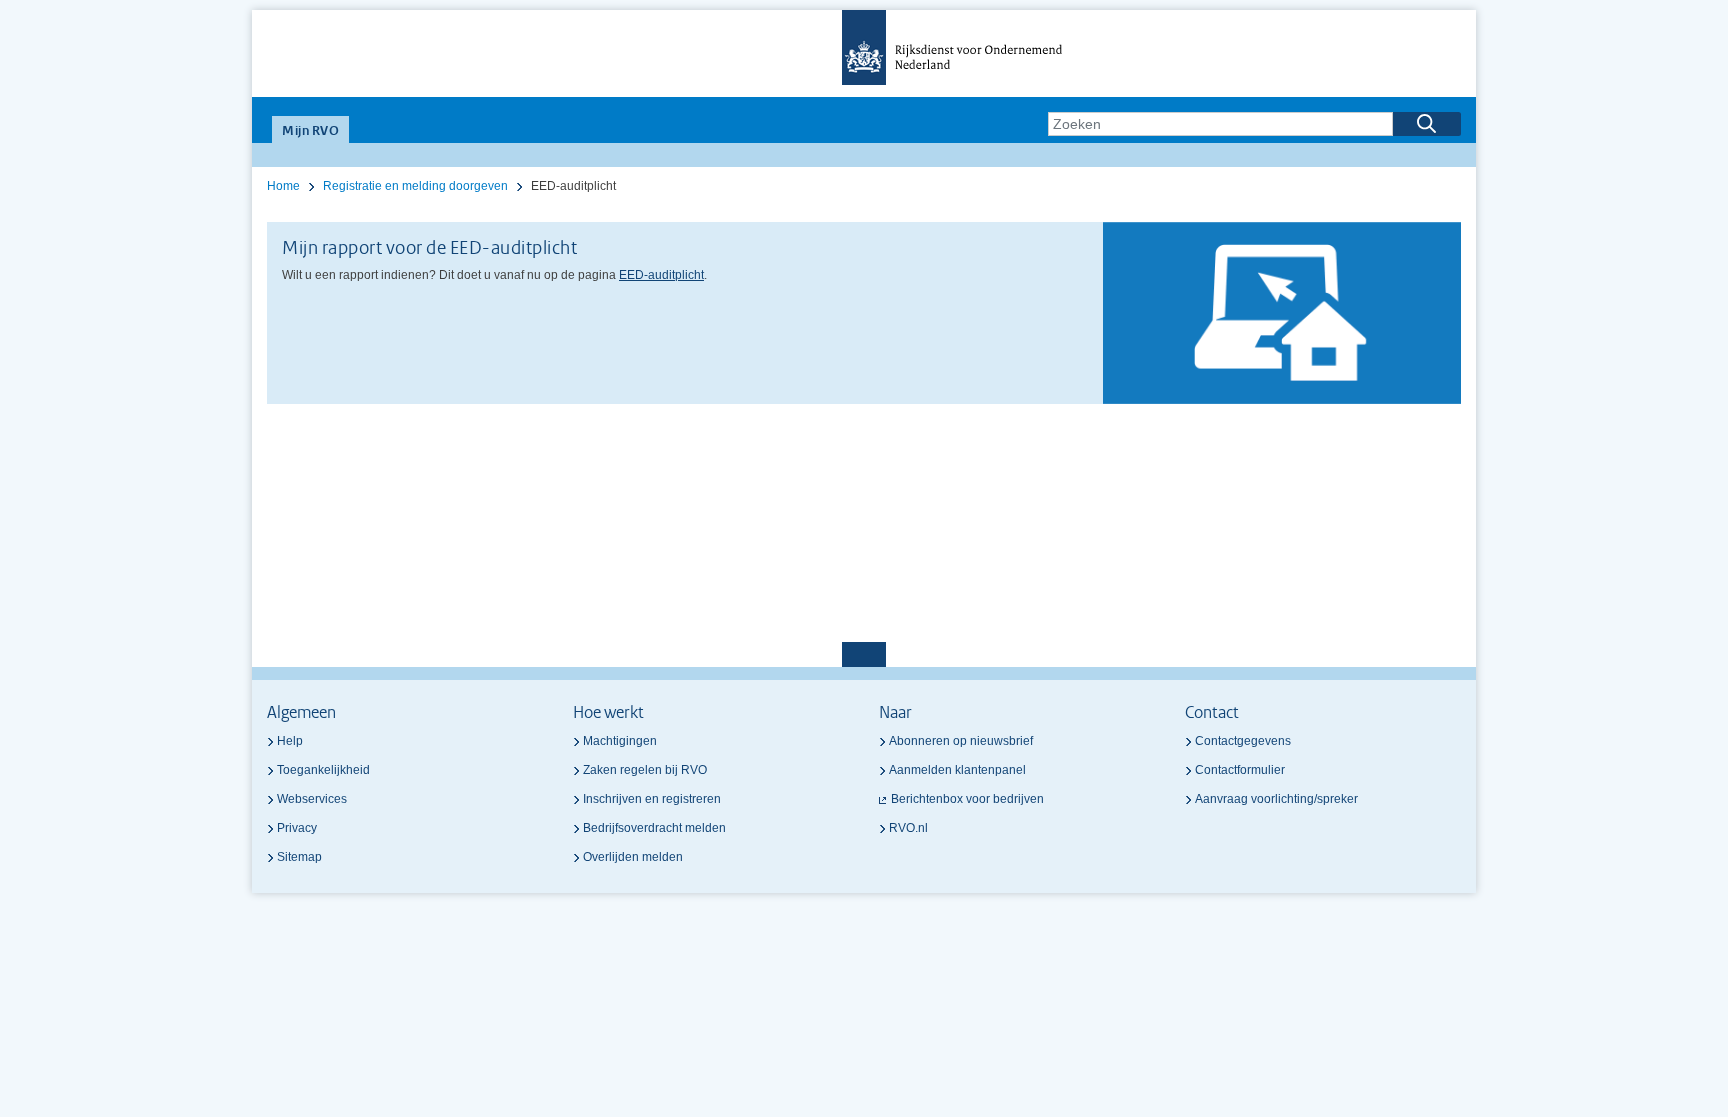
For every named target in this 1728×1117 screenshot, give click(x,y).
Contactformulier (1240, 770)
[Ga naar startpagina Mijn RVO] (864, 53)
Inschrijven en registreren (652, 799)
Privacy (297, 828)
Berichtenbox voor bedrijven (967, 799)
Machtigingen (620, 741)
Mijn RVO (310, 131)
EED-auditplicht (661, 275)
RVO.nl (908, 828)
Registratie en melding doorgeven (415, 186)
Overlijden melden (633, 857)
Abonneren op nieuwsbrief (961, 741)
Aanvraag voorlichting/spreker (1276, 799)
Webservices (312, 799)
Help (290, 741)
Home (283, 186)
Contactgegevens (1243, 741)
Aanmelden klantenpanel (957, 770)
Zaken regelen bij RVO (645, 770)
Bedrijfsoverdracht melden (654, 828)
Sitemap (299, 857)
